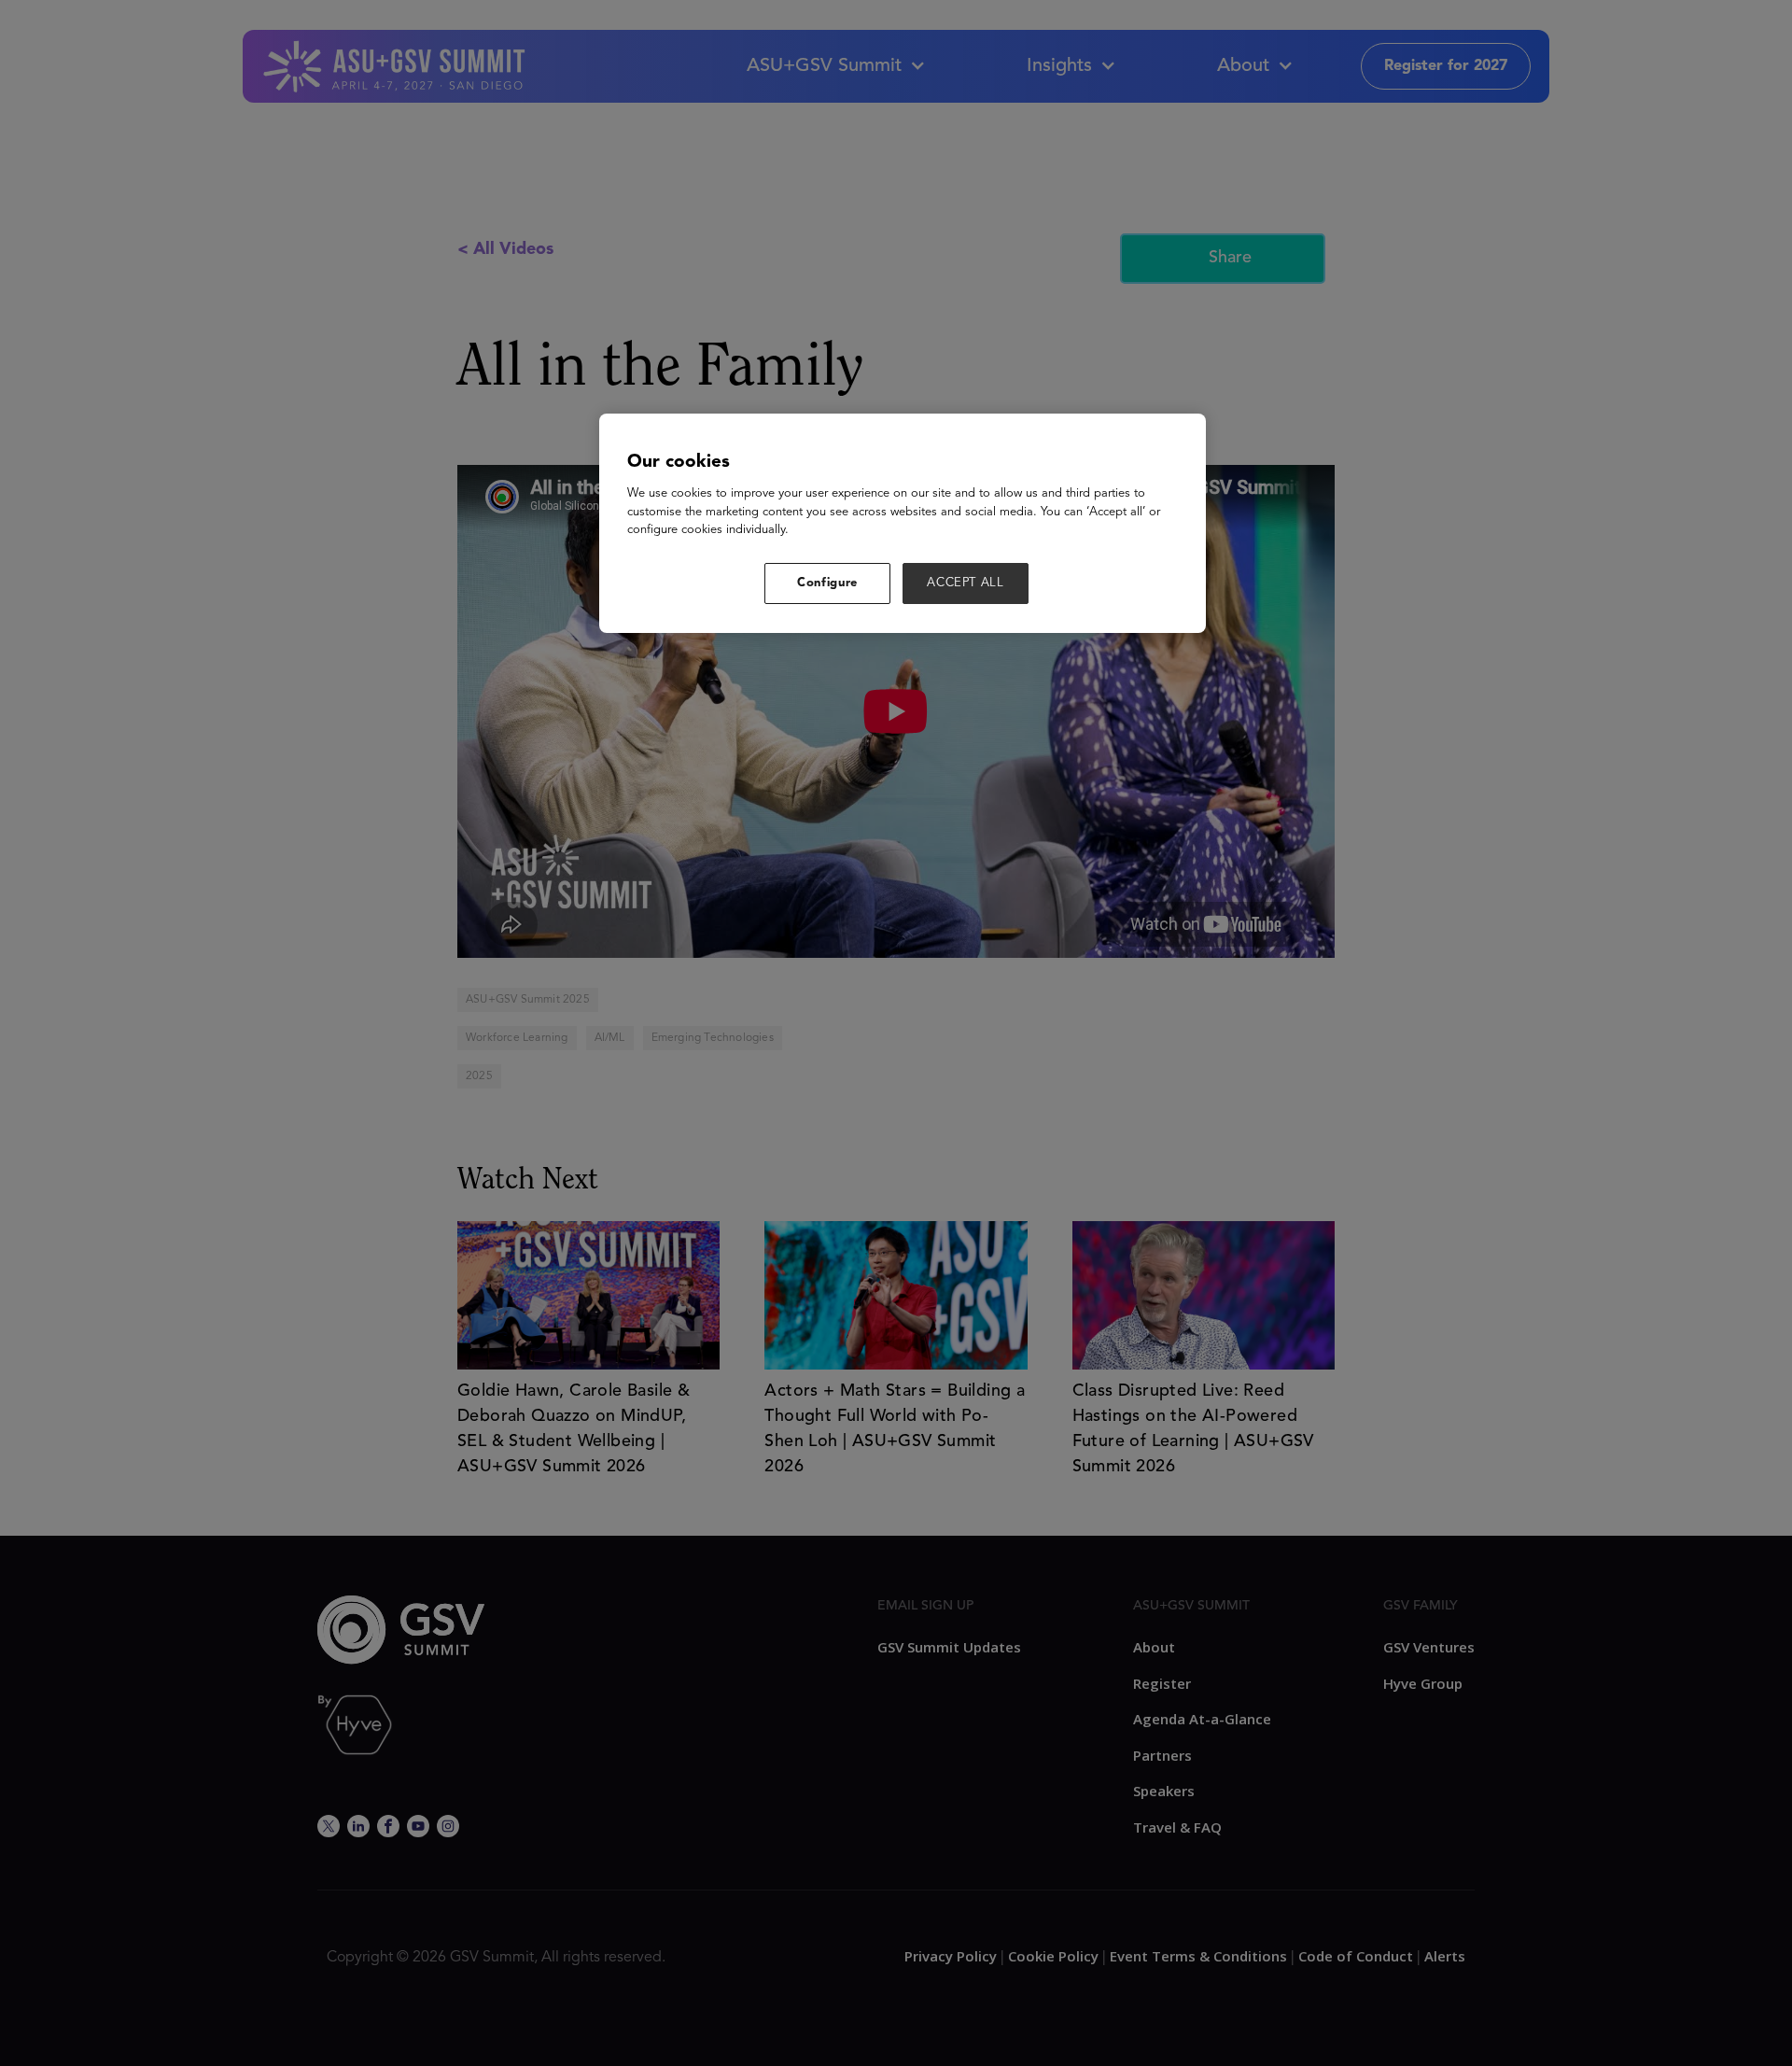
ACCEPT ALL (966, 583)
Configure (827, 583)
